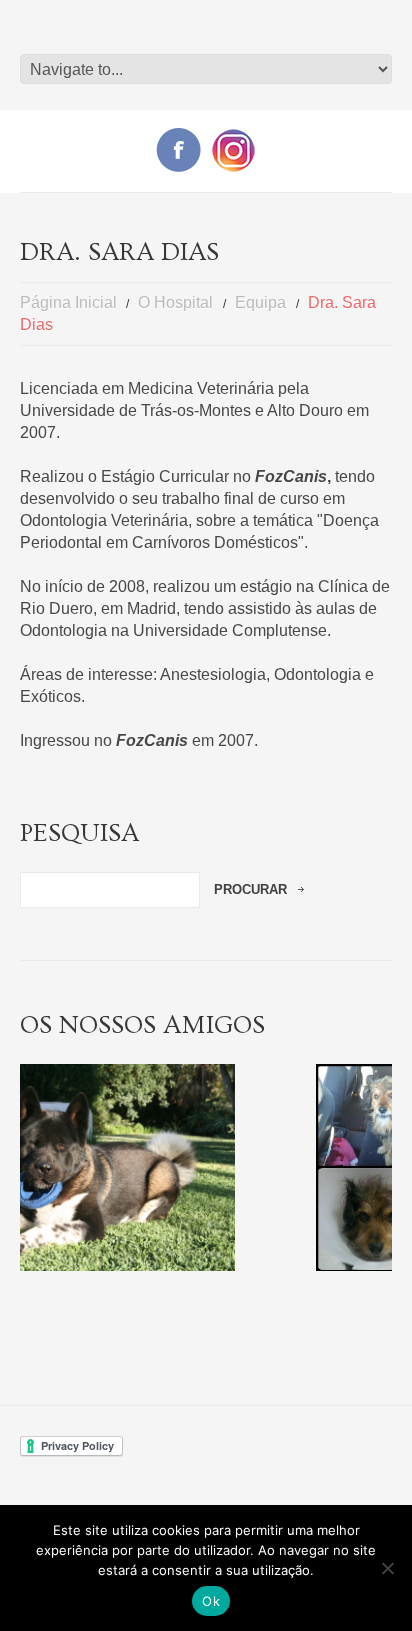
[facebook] (178, 148)
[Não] (387, 1568)
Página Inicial (68, 302)
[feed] (233, 149)
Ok (211, 1601)
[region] (206, 1167)
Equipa (260, 302)
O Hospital (175, 302)
